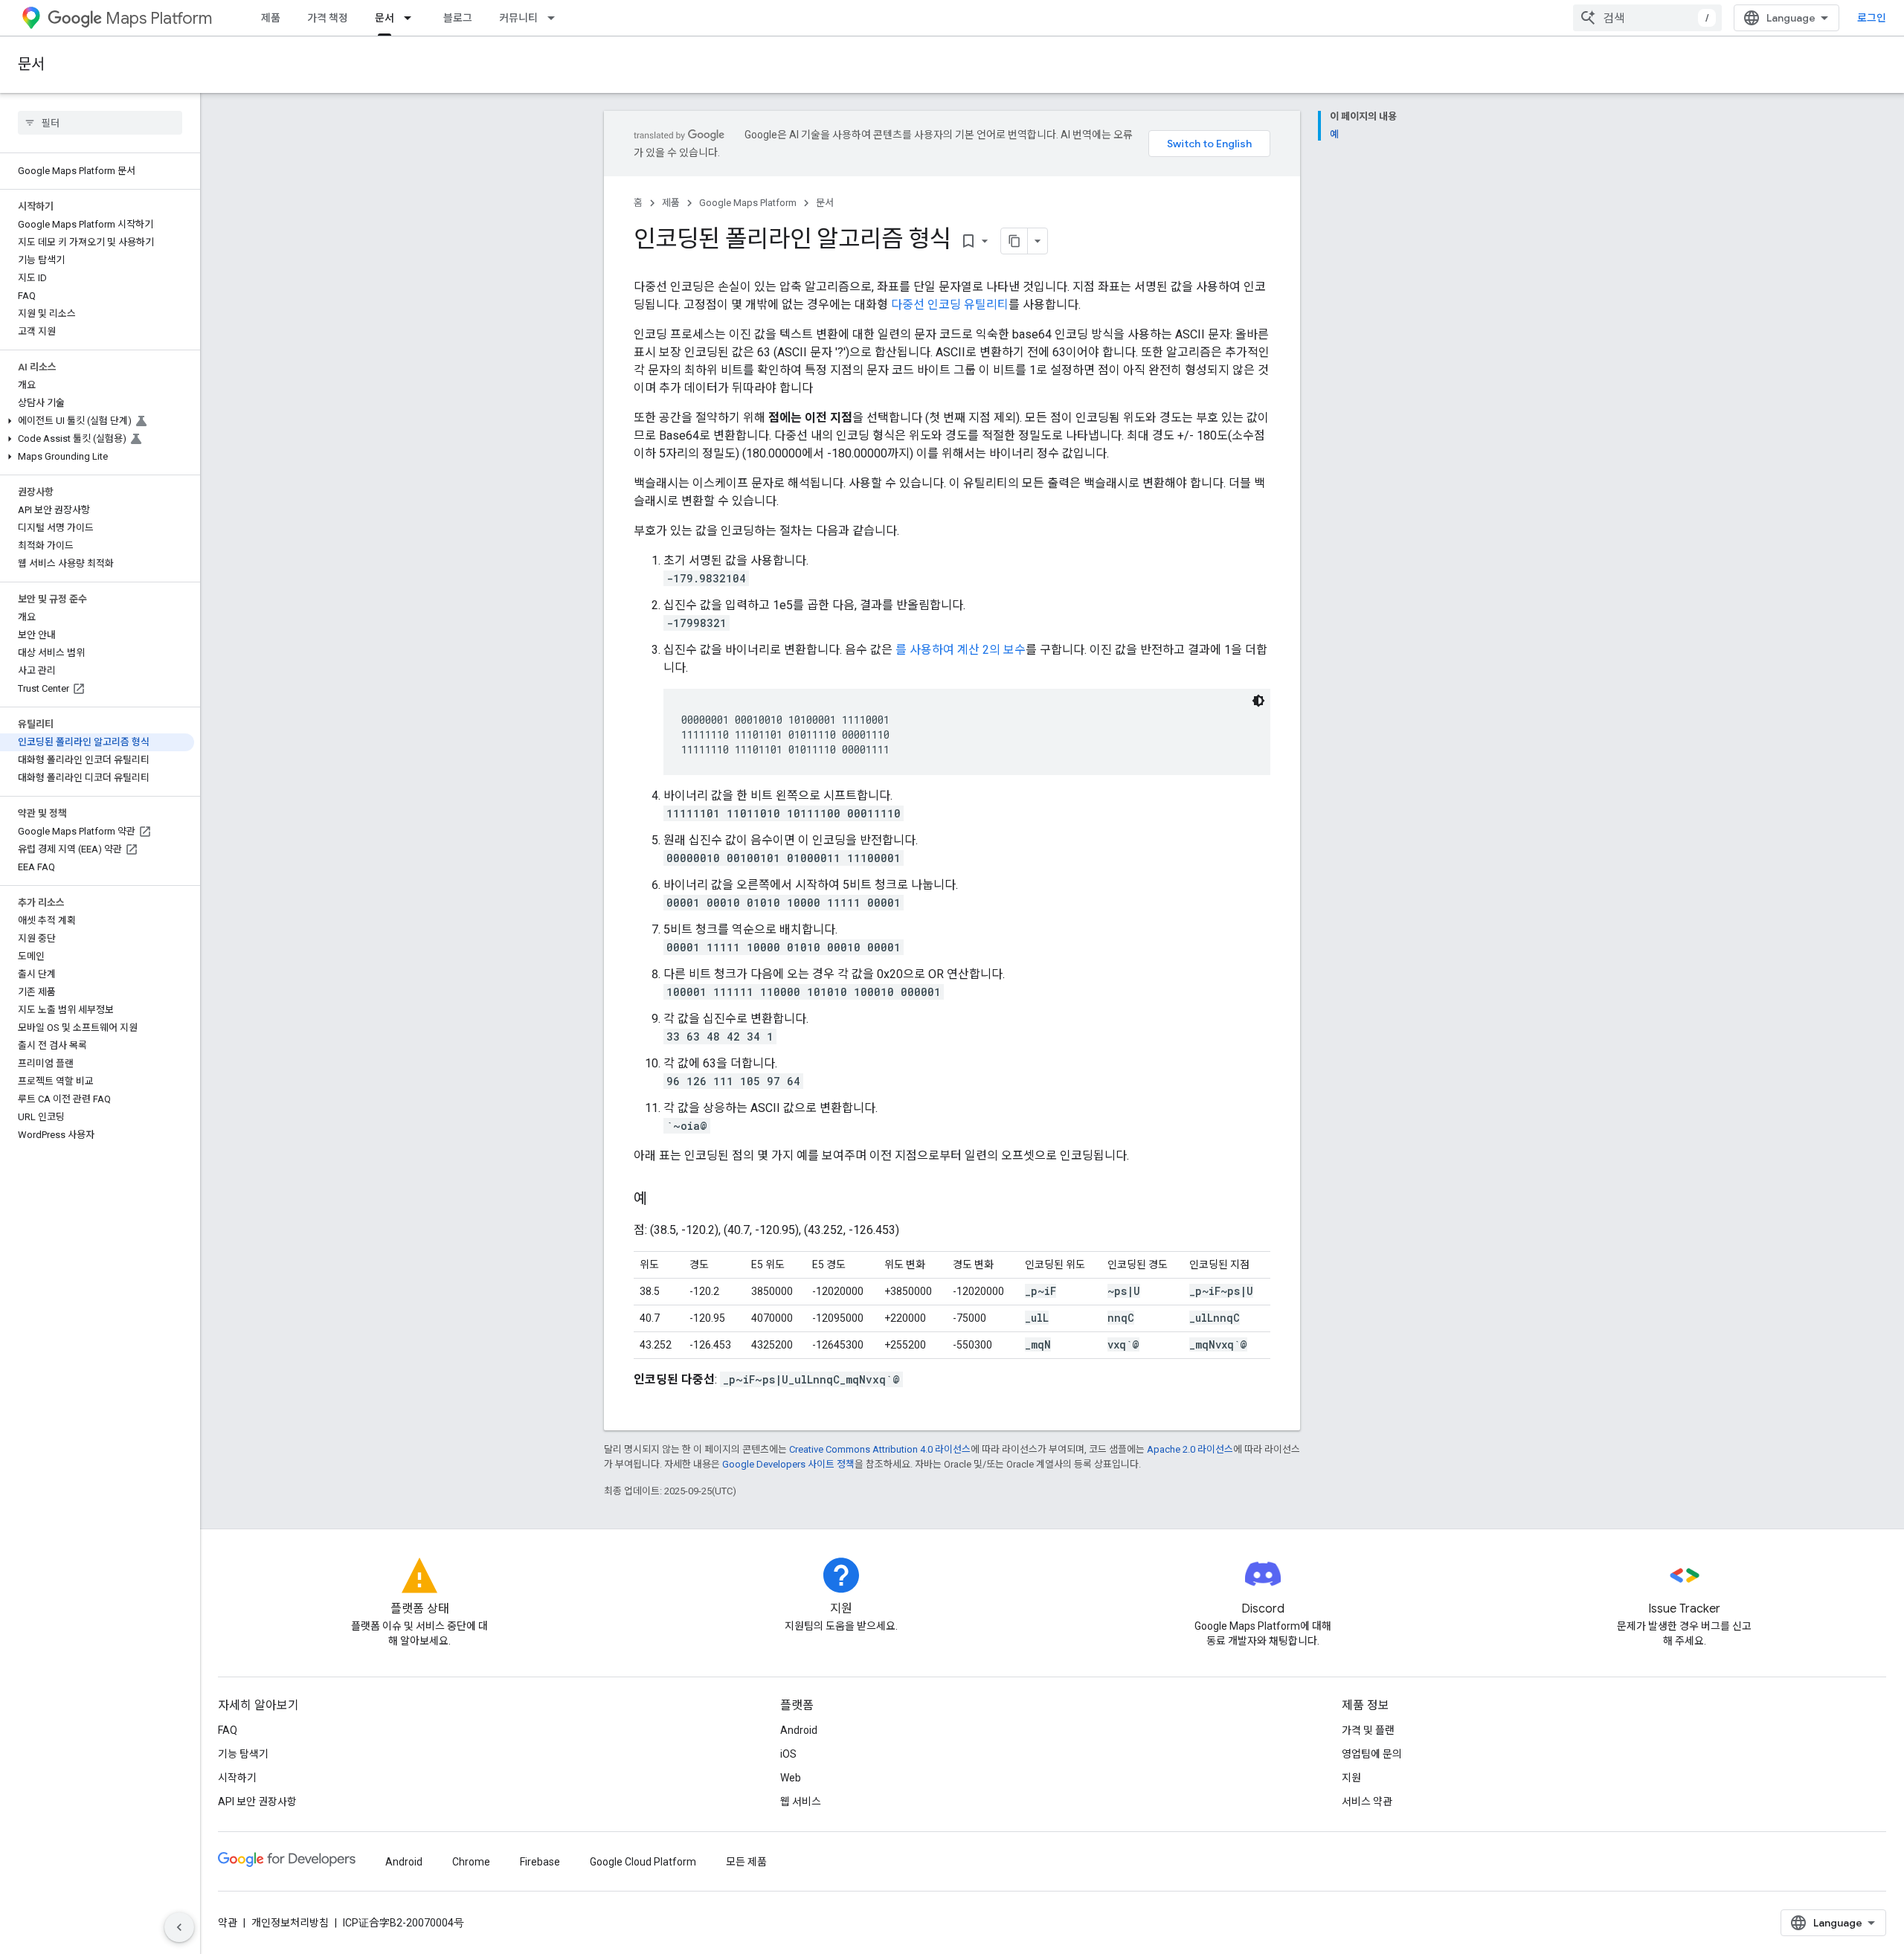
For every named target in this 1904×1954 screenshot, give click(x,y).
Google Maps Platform (748, 203)
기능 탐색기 (243, 1754)
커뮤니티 (518, 18)
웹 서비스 (801, 1802)
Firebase (540, 1862)
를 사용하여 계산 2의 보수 (961, 650)
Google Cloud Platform (643, 1862)
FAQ (228, 1730)
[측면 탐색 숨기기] (179, 1927)
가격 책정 (328, 18)
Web (791, 1778)
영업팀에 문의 (1372, 1754)
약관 (228, 1923)
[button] (97, 421)
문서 (385, 18)
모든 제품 (746, 1862)
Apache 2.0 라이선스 (1190, 1449)
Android (799, 1730)
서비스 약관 (1367, 1802)
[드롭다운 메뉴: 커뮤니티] (556, 18)
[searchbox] (100, 123)
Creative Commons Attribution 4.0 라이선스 (880, 1449)
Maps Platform (159, 18)
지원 (1351, 1778)
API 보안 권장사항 (257, 1802)
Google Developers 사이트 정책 (788, 1464)
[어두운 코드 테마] (1258, 701)
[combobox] (1647, 18)
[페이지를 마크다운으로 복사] (1014, 241)
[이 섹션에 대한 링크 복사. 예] (662, 1200)
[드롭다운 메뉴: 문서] (412, 18)
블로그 (458, 18)
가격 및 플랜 (1368, 1730)
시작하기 (237, 1778)
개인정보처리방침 (290, 1923)
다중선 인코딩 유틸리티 (950, 305)
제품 (271, 18)
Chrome (471, 1862)
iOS (788, 1754)
